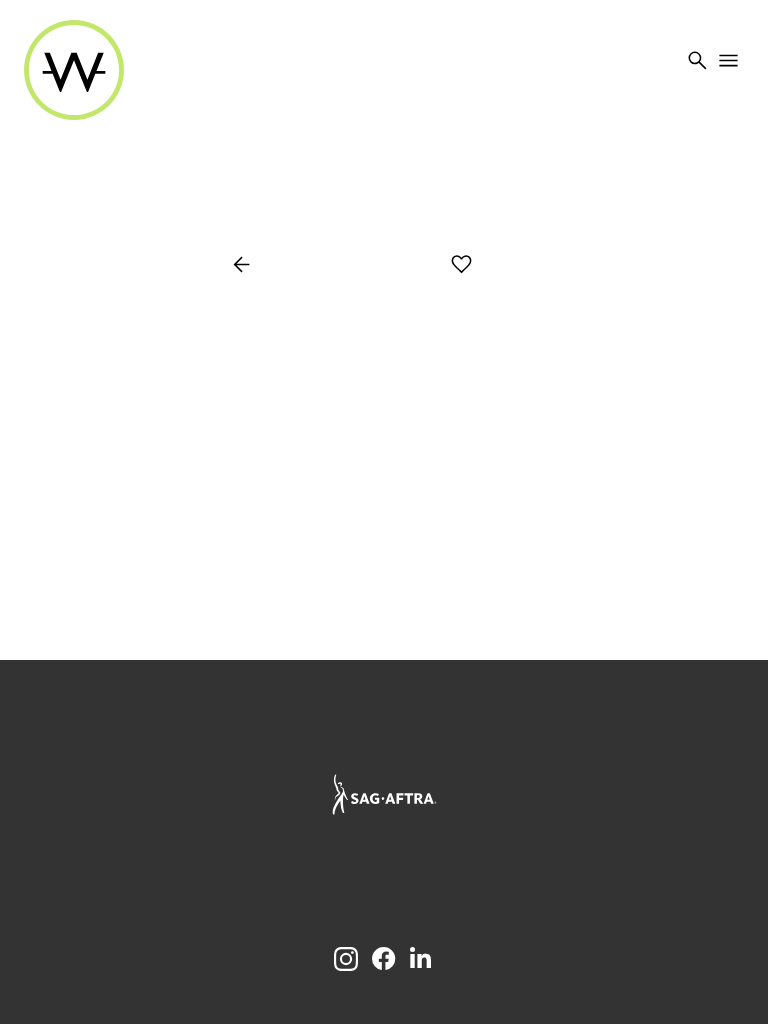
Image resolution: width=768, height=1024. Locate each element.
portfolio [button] (369, 266)
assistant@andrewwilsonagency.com (384, 741)
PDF (532, 266)
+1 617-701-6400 (384, 721)
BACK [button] (254, 266)
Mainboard (496, 876)
